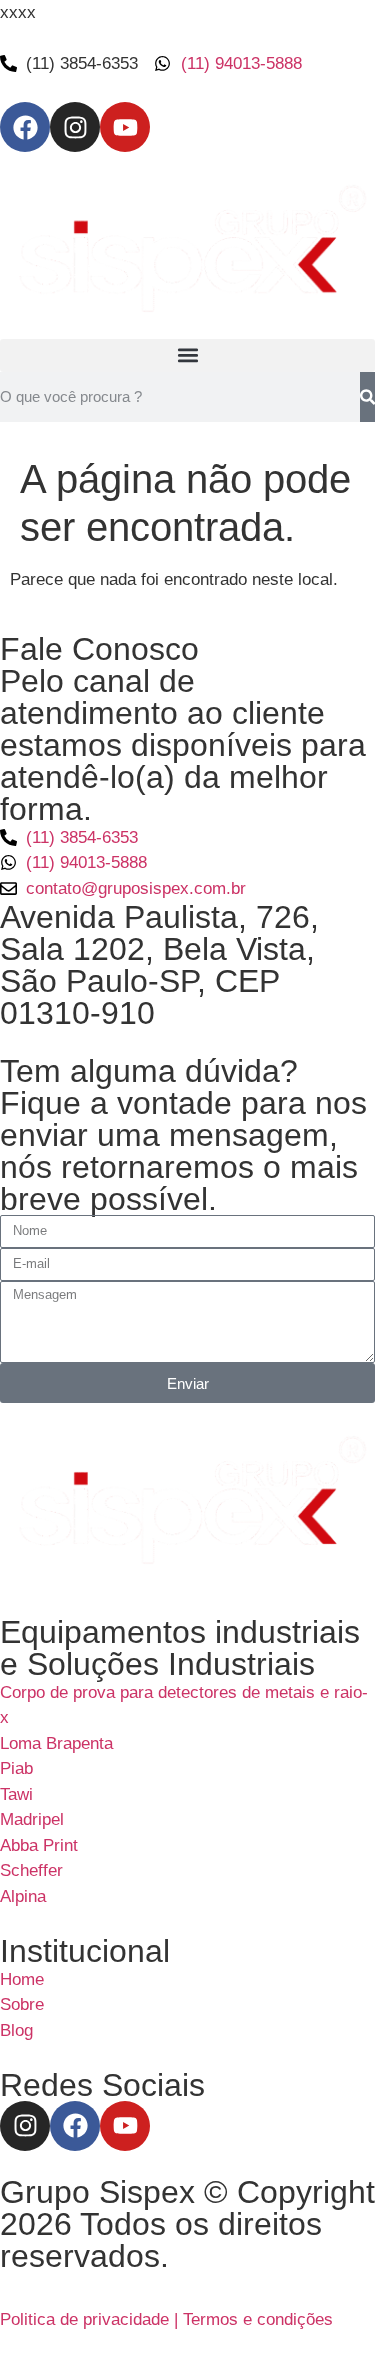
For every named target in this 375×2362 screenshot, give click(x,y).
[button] (187, 355)
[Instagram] (75, 127)
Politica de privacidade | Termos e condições (166, 2319)
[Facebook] (25, 127)
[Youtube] (125, 127)
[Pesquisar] (367, 397)
